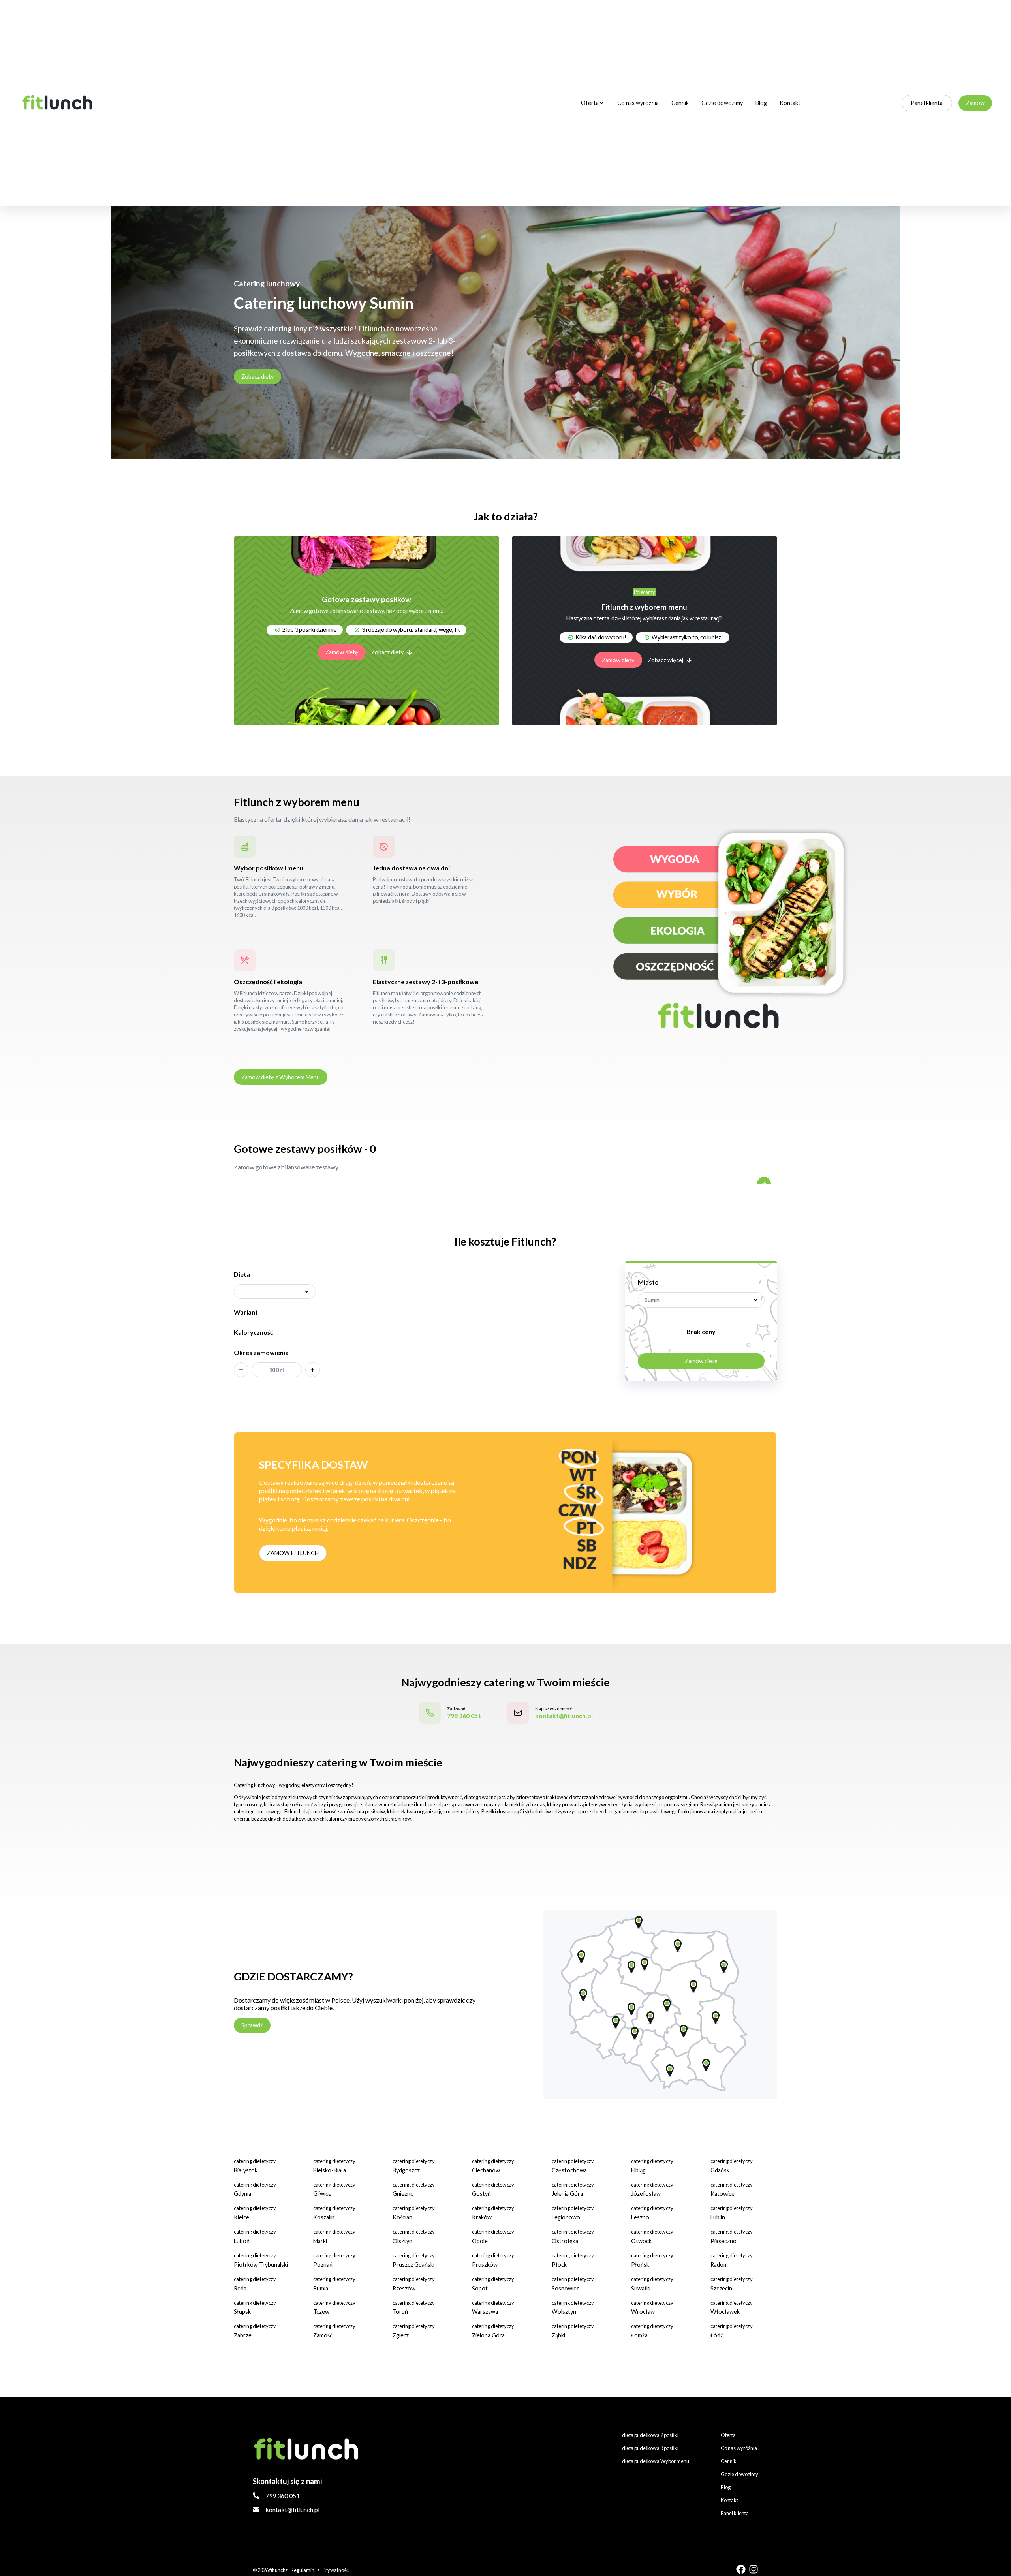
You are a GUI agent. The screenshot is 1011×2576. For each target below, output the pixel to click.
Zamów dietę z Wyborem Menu (281, 1077)
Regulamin (303, 2570)
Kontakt (790, 103)
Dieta (242, 1274)
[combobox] (701, 1300)
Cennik (680, 103)
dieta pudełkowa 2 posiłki (650, 2435)
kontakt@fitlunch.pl (292, 2509)
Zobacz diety (257, 377)
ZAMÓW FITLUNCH (293, 1553)
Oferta (590, 103)
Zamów (975, 103)
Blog (761, 103)
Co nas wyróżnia (638, 103)
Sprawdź (252, 2025)
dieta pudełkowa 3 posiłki (650, 2448)
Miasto (648, 1282)
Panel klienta (927, 103)
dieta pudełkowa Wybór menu (656, 2461)
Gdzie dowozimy (722, 103)
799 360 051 (283, 2496)
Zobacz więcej (665, 660)
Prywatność (336, 2570)
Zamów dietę (342, 652)
